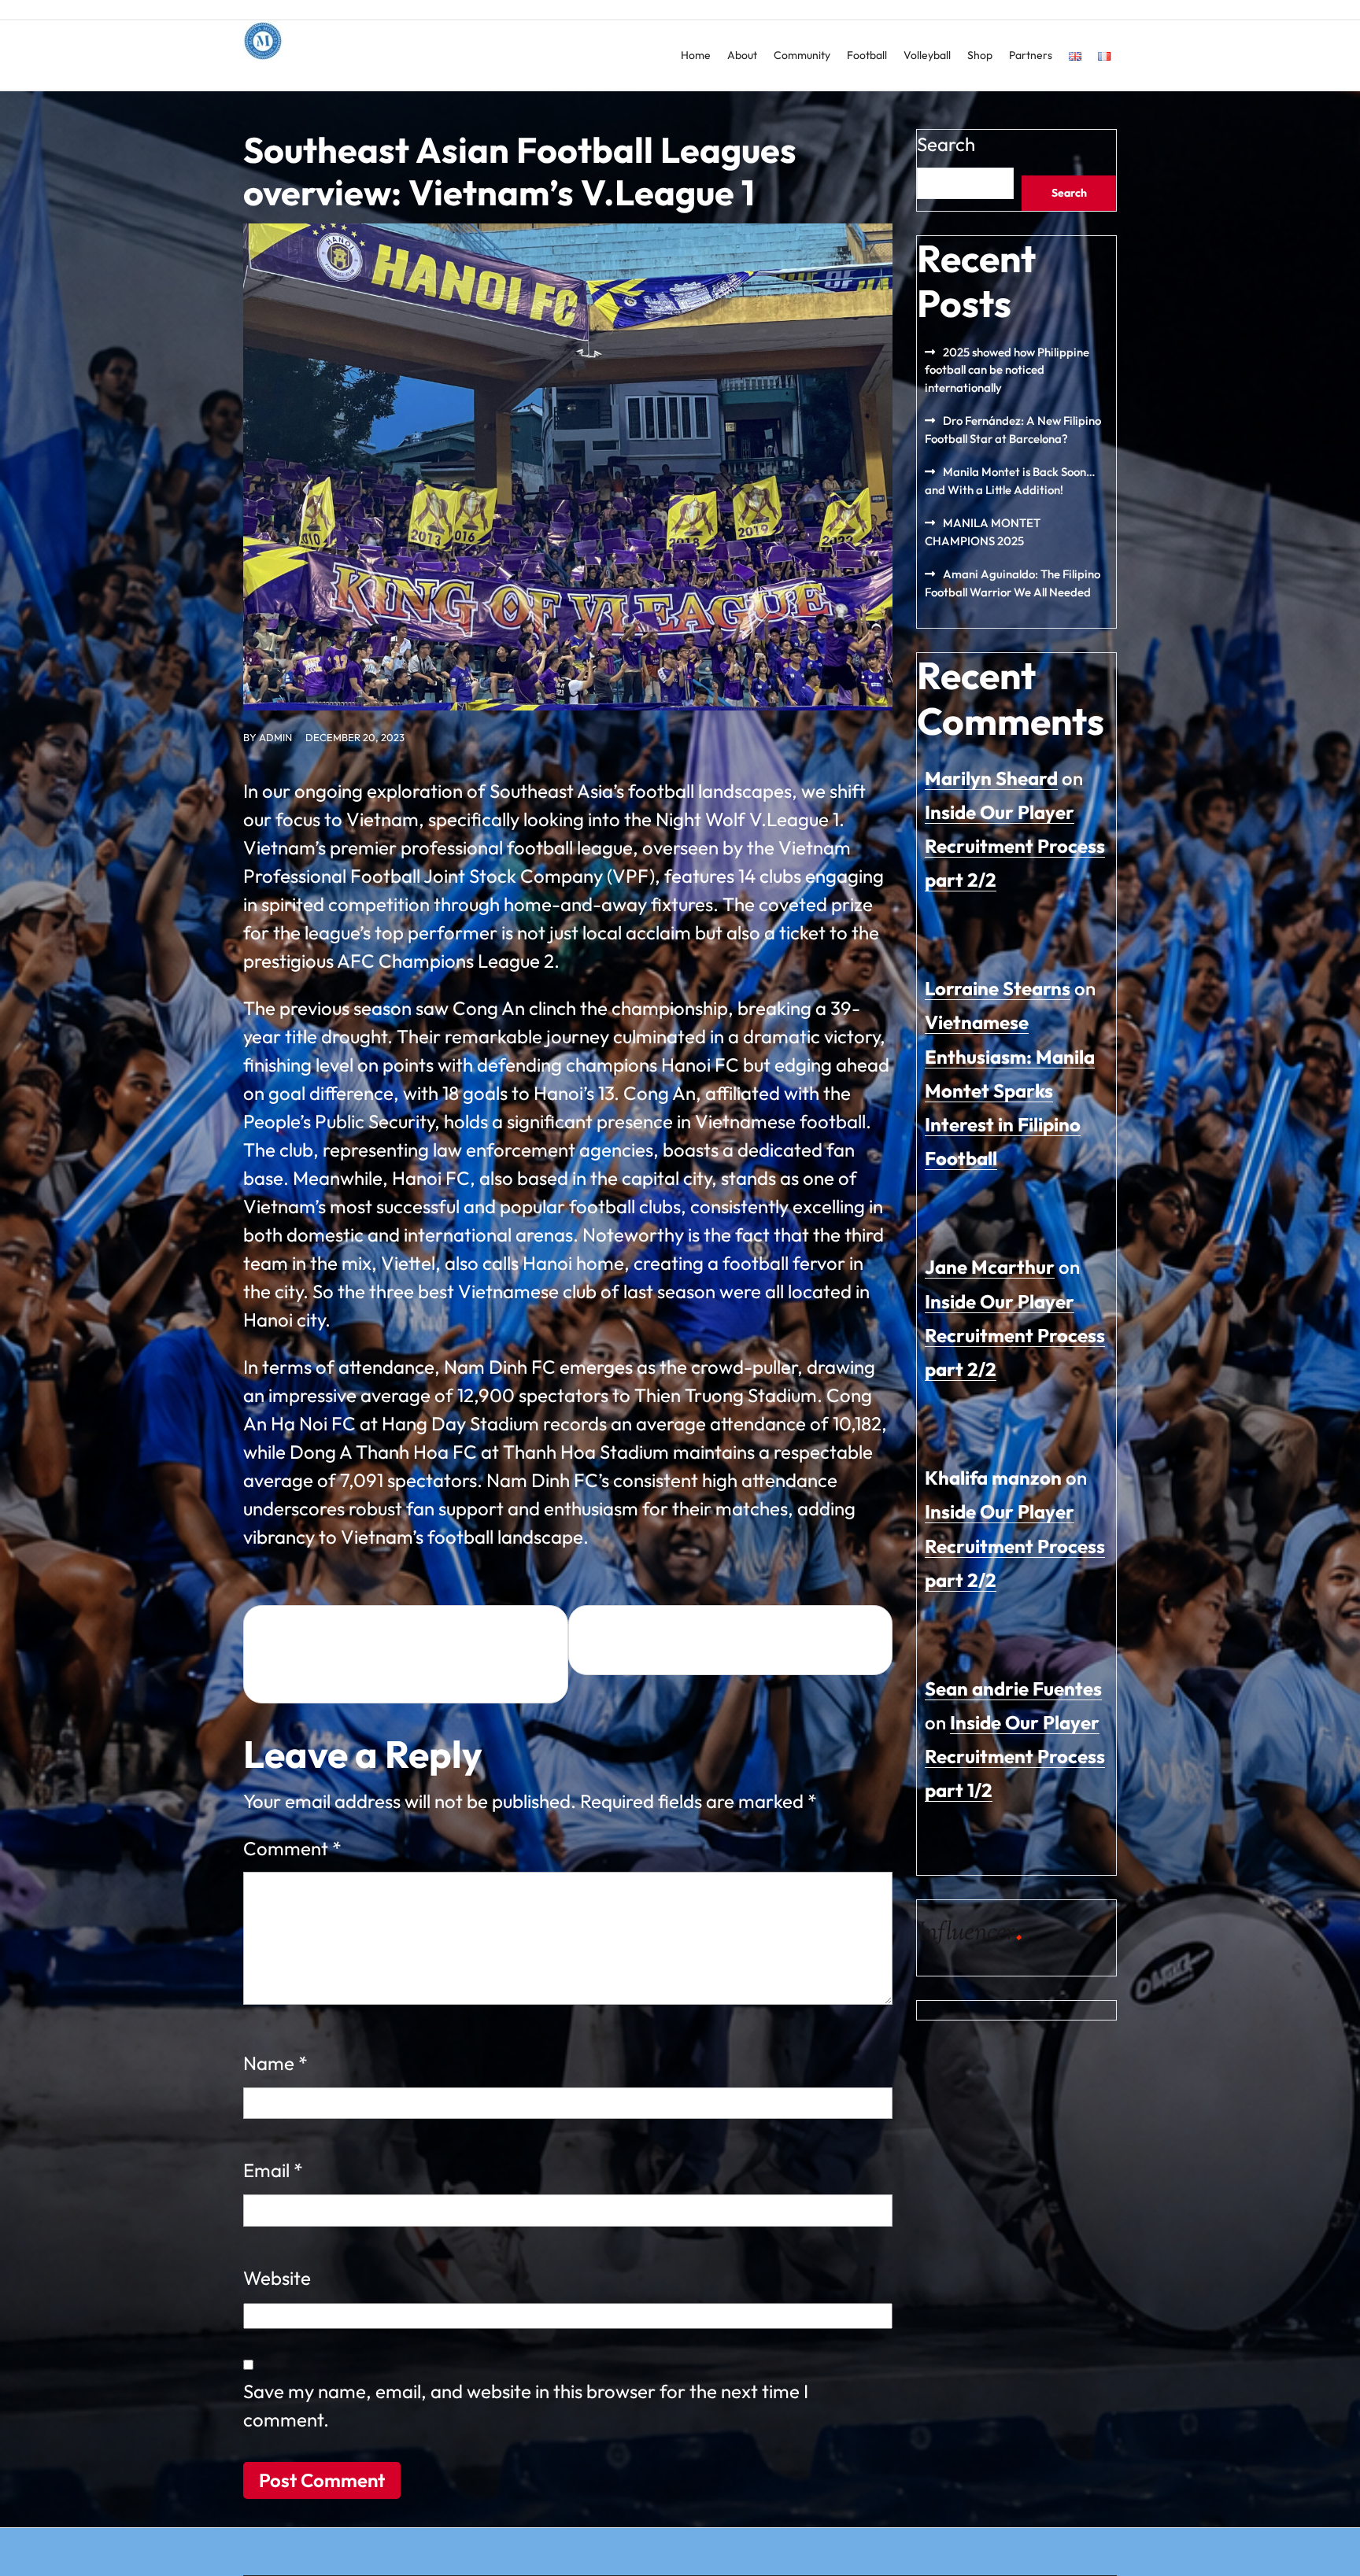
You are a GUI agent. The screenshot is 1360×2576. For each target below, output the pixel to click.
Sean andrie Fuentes (1013, 1688)
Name (275, 2063)
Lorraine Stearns (998, 988)
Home (696, 55)
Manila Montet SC (323, 75)
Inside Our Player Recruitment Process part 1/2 (1015, 1756)
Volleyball (927, 55)
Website (277, 2278)
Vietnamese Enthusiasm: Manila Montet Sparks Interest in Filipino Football (1010, 1090)
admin (275, 737)
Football (867, 55)
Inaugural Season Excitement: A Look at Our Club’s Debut (743, 1640)
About (742, 55)
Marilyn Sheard (991, 778)
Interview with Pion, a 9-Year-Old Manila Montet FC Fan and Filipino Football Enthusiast (395, 1655)
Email (273, 2170)
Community (802, 55)
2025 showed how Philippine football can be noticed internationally (1007, 370)
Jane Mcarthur (990, 1267)
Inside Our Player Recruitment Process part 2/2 (1015, 846)
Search (946, 144)
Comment (292, 1848)
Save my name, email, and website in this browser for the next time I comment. (526, 2405)
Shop (980, 55)
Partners (1031, 55)
